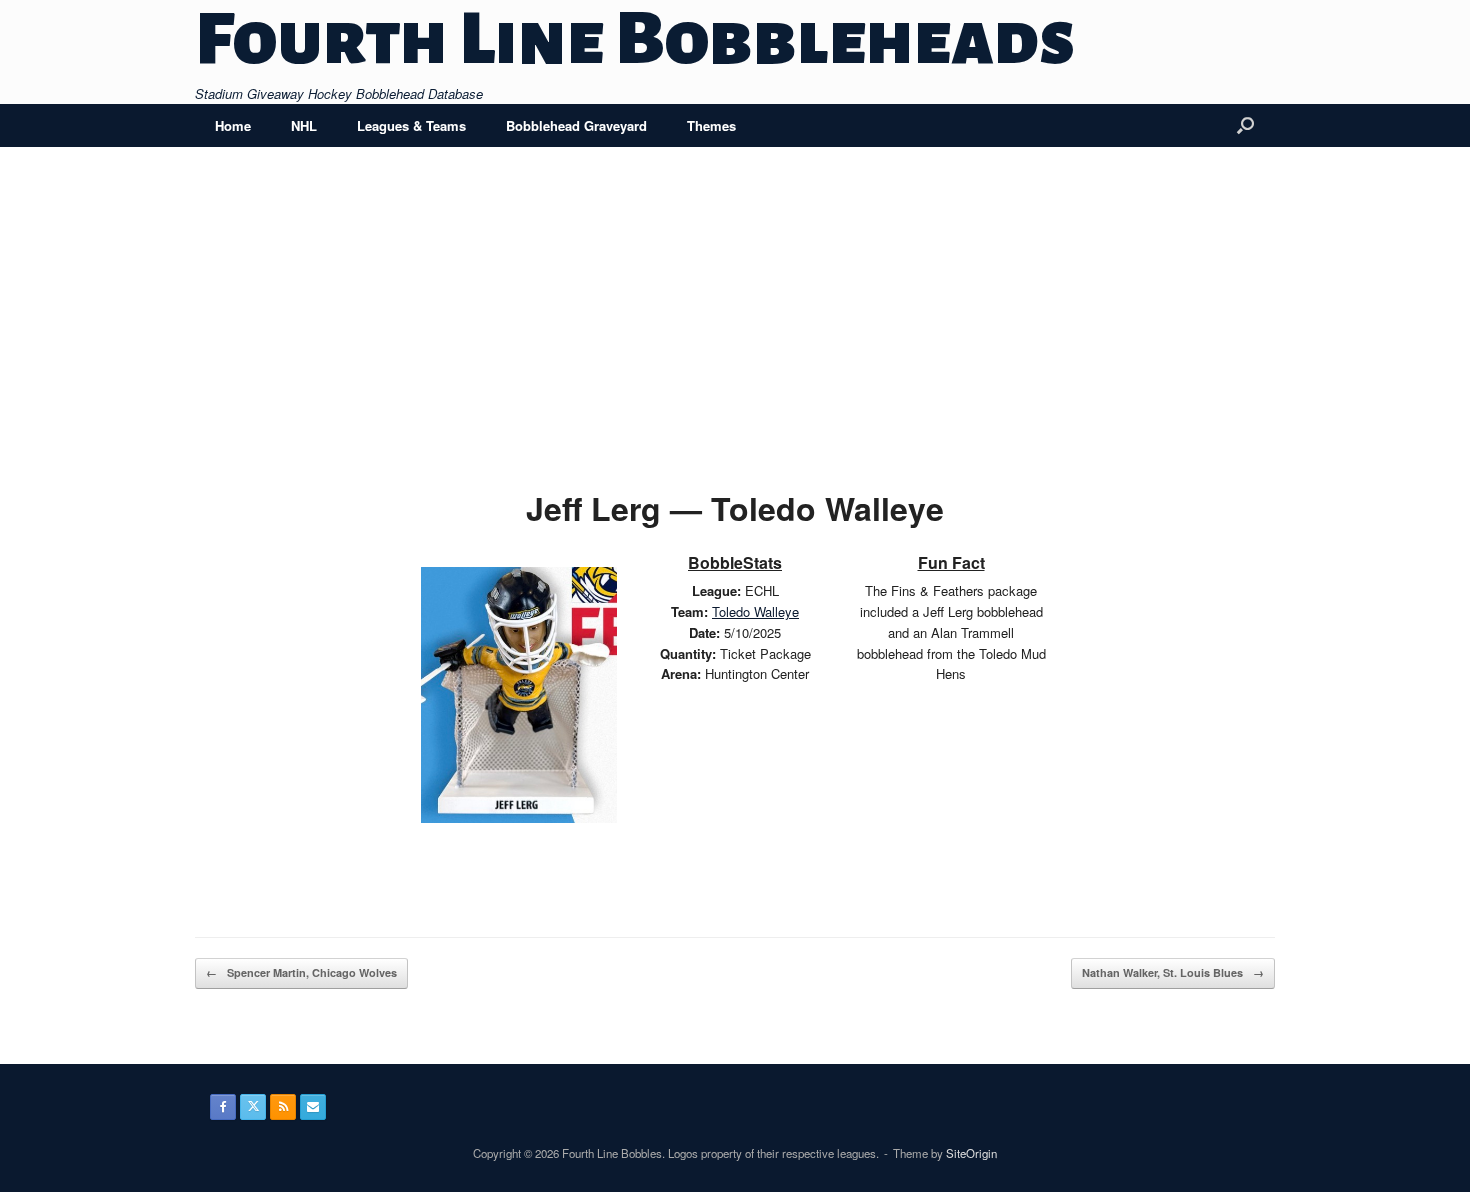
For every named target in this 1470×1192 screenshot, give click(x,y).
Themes (711, 125)
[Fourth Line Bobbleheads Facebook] (223, 1107)
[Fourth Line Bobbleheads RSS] (283, 1107)
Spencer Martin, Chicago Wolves (301, 972)
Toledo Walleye (755, 611)
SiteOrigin (971, 1153)
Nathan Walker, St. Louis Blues (1173, 972)
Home (233, 125)
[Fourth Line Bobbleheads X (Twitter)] (253, 1107)
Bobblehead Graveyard (576, 125)
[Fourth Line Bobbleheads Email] (313, 1107)
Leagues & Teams (411, 125)
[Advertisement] (735, 332)
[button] (1245, 125)
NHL (304, 125)
